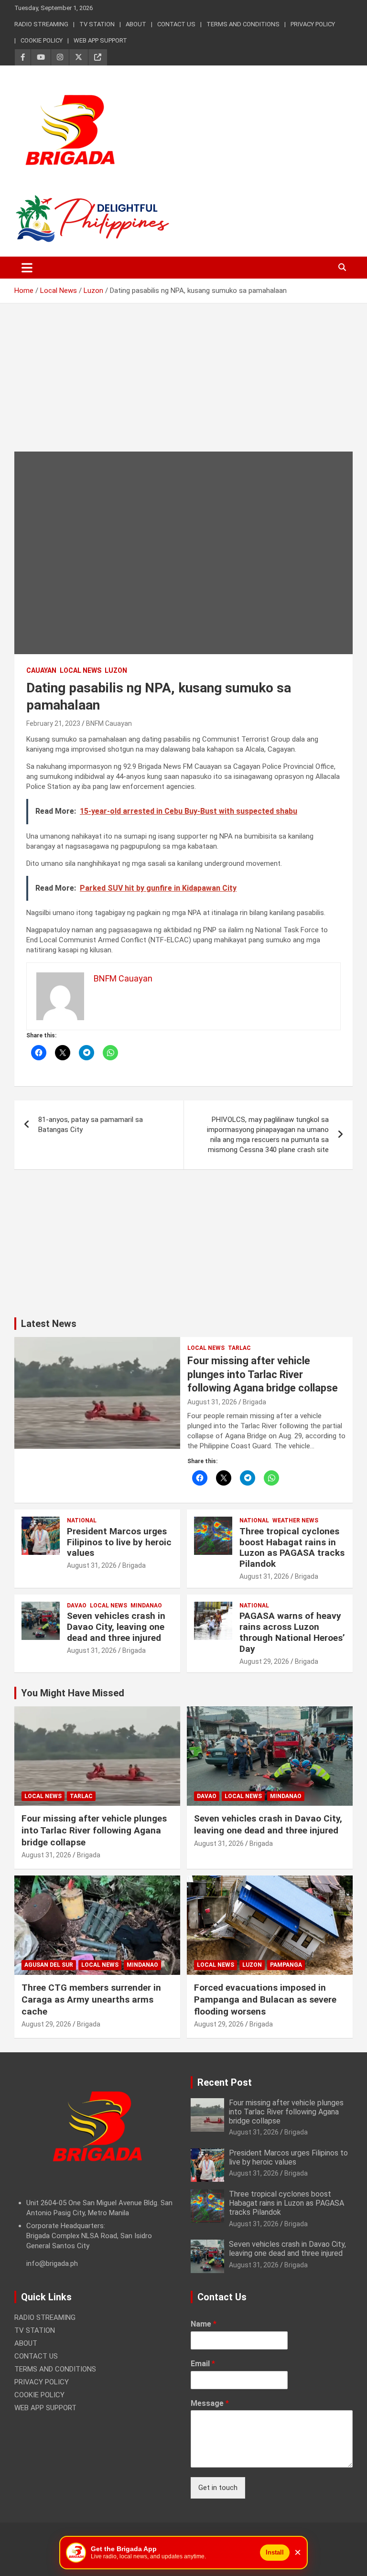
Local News (81, 670)
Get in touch (218, 2488)
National (82, 1520)
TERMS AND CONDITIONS (243, 24)
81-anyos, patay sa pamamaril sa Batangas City (91, 1125)
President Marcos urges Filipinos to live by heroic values (119, 1542)
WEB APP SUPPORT (100, 40)
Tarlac (239, 1348)
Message (210, 2403)
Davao (77, 1606)
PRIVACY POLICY (313, 24)
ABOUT (136, 24)
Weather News (295, 1520)
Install (275, 2552)
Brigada (254, 1402)
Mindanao (146, 1606)
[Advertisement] (183, 385)
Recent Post (225, 2082)
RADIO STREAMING (41, 24)
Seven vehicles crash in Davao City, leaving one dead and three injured (116, 1627)
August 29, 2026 (264, 1661)
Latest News (49, 1324)
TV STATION (97, 24)
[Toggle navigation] (27, 268)
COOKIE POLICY (42, 40)
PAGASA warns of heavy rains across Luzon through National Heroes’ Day (292, 1632)
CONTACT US (176, 24)
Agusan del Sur (49, 1965)
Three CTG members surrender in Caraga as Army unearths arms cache (91, 1999)
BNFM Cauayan (109, 723)
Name (204, 2324)
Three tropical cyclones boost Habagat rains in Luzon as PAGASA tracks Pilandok (292, 1547)
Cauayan (41, 670)
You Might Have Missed (73, 1693)
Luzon (116, 670)
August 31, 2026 (212, 1402)
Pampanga (286, 1965)
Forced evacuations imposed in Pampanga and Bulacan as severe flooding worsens (265, 1999)
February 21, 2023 (53, 723)
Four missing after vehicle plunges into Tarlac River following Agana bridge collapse (263, 1374)
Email (203, 2364)
